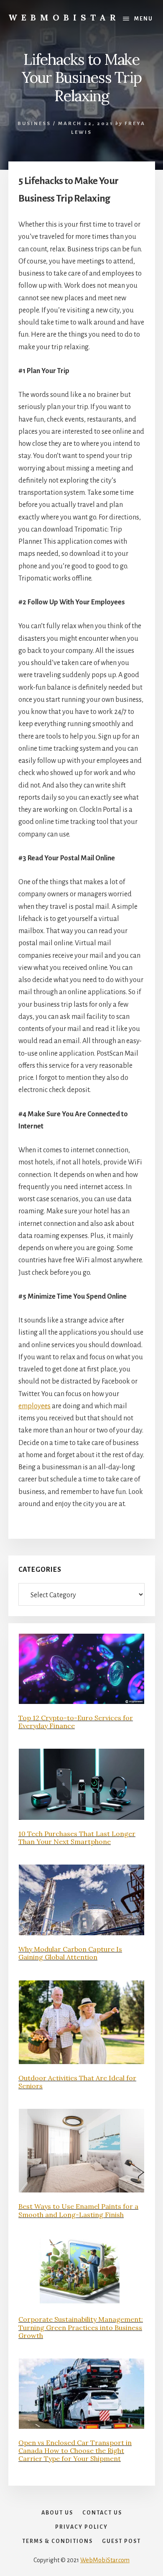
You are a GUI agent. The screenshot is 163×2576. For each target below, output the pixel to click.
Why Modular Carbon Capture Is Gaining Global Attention (70, 1953)
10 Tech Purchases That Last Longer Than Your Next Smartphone (77, 1838)
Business (34, 124)
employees (34, 1406)
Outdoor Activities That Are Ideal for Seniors (77, 2082)
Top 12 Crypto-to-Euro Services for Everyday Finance (76, 1722)
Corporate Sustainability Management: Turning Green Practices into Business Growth (81, 2327)
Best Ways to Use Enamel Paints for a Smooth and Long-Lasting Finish (78, 2210)
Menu (144, 19)
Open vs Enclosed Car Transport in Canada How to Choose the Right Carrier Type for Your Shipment (75, 2451)
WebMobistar (64, 17)
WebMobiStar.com (105, 2560)
